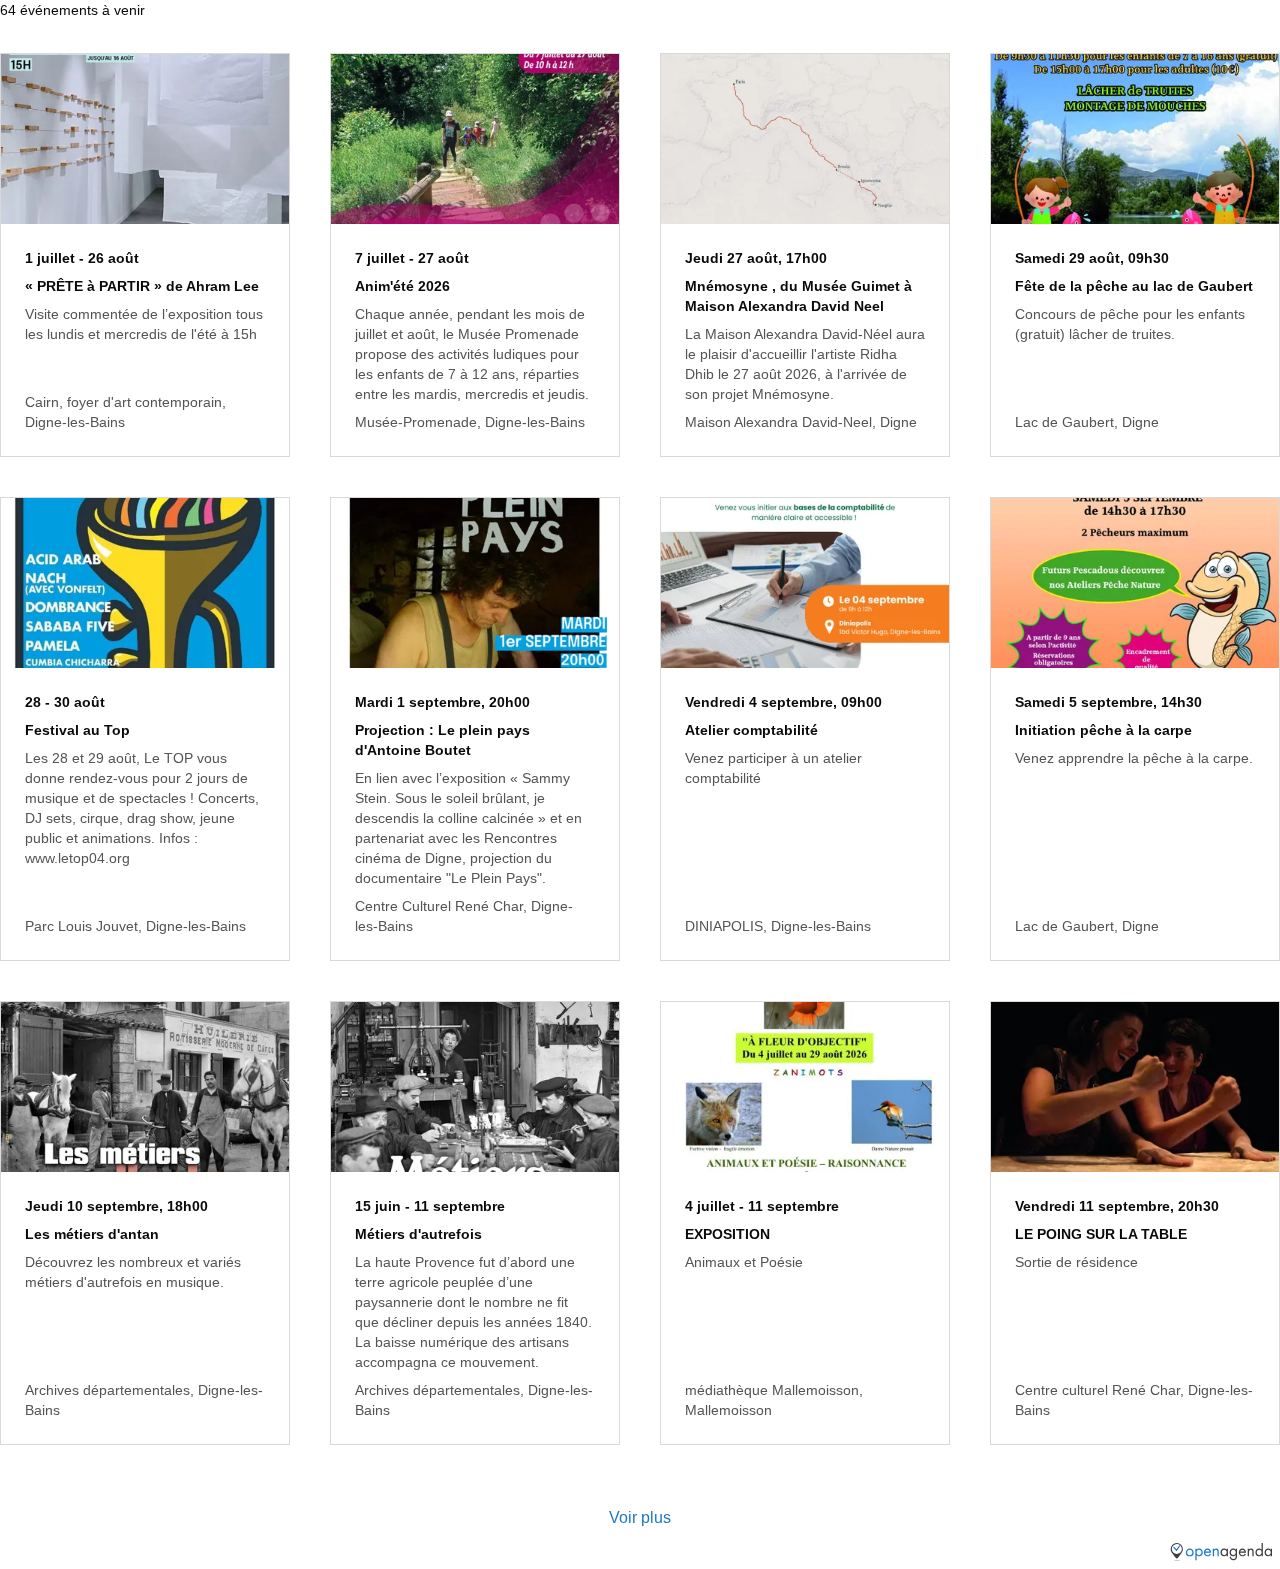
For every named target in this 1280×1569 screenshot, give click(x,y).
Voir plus (640, 1517)
